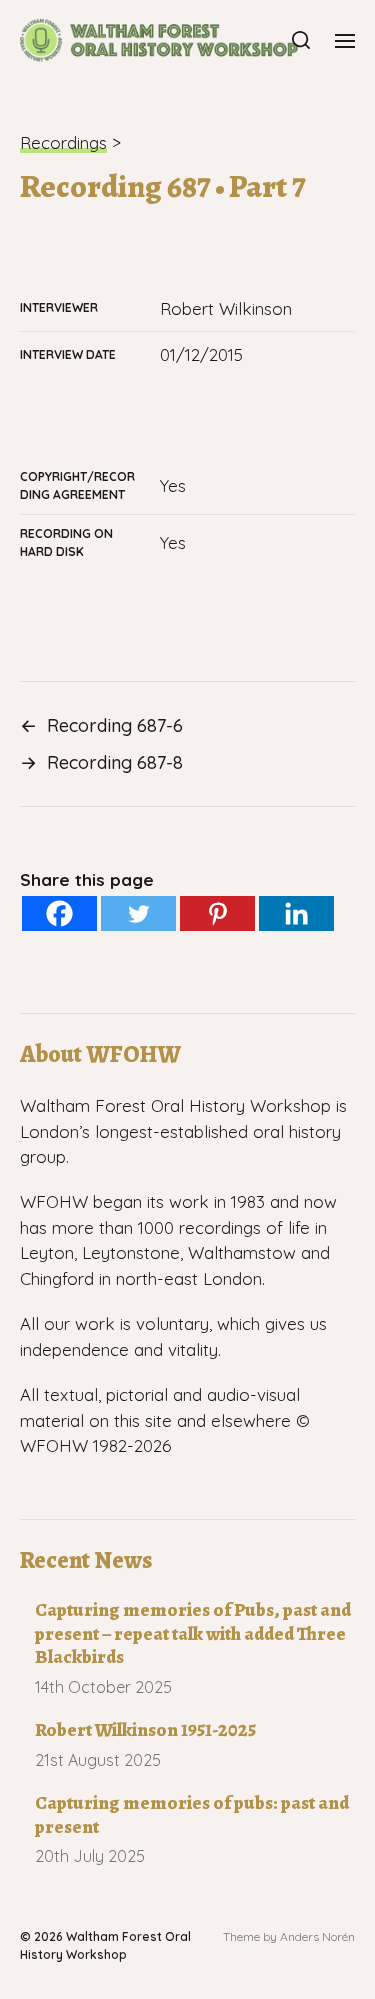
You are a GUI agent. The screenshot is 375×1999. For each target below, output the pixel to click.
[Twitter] (138, 913)
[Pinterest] (217, 913)
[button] (301, 40)
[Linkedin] (296, 913)
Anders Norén (317, 1936)
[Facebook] (59, 913)
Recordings (63, 142)
